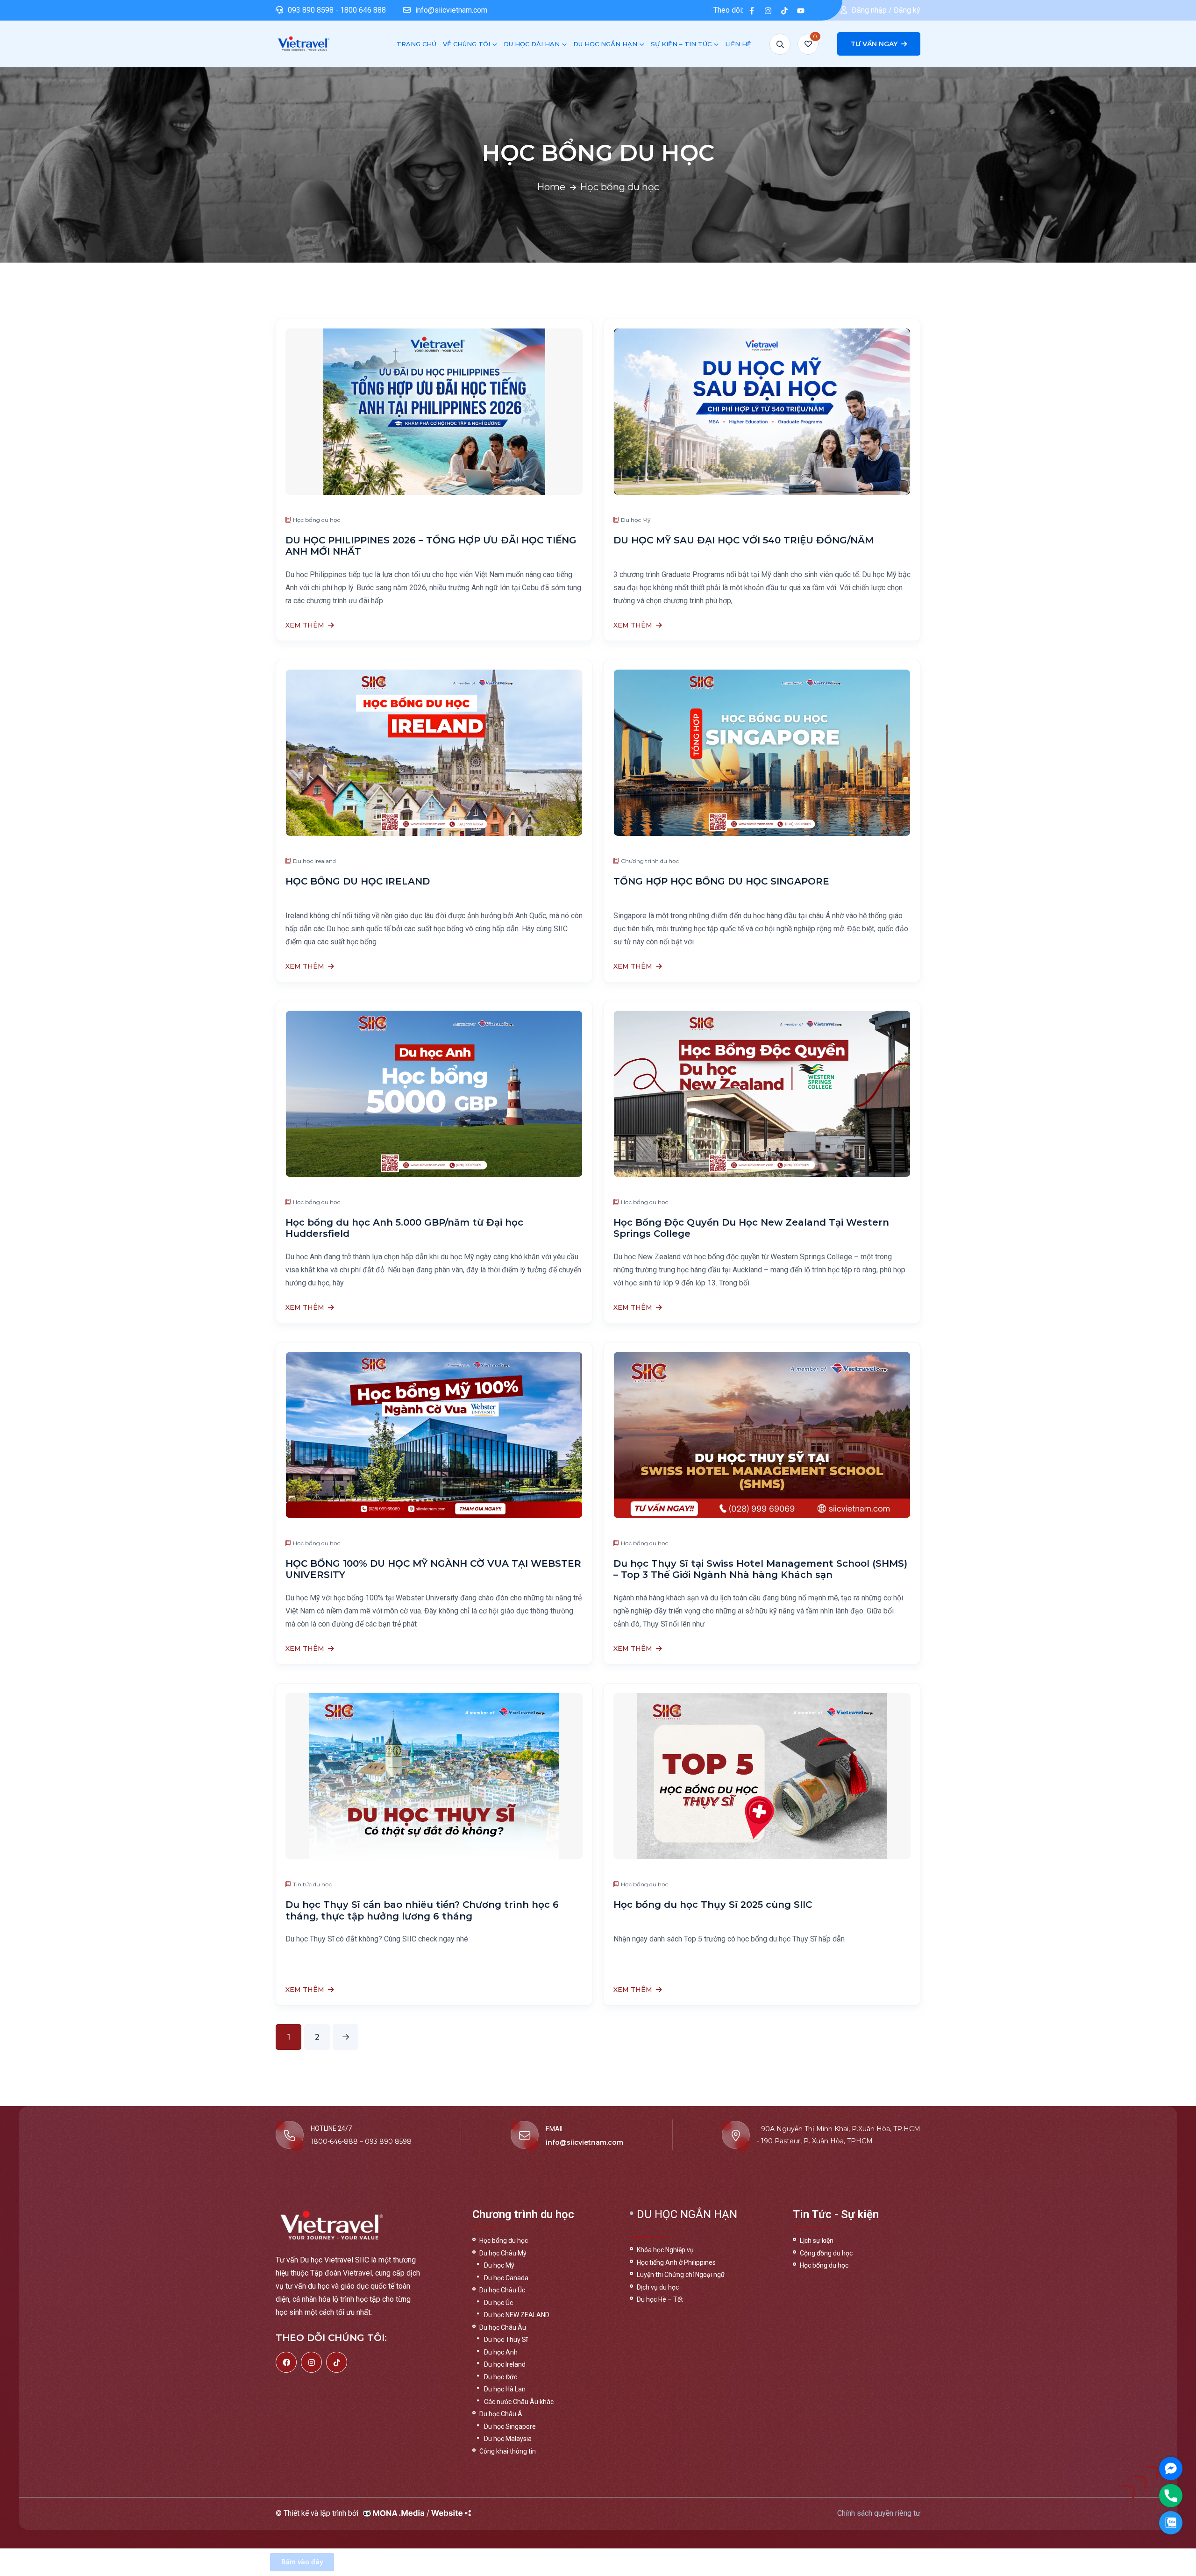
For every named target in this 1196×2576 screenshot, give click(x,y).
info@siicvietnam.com (451, 10)
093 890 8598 (312, 10)
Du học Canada (506, 2278)
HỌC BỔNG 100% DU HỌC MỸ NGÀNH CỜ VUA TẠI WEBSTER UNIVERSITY (433, 1569)
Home (551, 187)
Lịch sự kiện (817, 2241)
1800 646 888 (363, 10)
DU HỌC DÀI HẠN (532, 44)
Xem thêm (305, 626)
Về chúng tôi (466, 44)
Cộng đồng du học (826, 2253)
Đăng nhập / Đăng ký (886, 10)
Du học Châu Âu (503, 2327)
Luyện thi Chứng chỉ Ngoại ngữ (681, 2275)
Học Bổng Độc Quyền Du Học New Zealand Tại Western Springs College (751, 1228)
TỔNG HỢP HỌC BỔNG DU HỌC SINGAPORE (721, 881)
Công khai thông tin (508, 2451)
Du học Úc (498, 2303)
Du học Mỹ (636, 520)
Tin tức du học (312, 1884)
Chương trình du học (650, 861)
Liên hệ (738, 44)
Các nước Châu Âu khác (519, 2402)
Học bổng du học (317, 520)
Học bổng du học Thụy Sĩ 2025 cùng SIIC (713, 1905)
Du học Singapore (510, 2426)
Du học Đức (501, 2377)
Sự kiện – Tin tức (681, 44)
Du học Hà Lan (505, 2389)
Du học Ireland (505, 2364)
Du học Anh (501, 2352)
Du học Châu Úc (502, 2290)
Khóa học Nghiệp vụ (665, 2250)
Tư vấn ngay (875, 44)
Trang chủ (416, 44)
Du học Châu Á (501, 2414)
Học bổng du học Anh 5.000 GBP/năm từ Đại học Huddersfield (404, 1228)
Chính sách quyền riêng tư (879, 2513)
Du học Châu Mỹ (503, 2253)
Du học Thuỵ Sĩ (506, 2340)
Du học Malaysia (508, 2439)
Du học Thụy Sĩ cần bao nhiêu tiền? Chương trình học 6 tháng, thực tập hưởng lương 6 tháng (422, 1910)
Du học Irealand (314, 861)
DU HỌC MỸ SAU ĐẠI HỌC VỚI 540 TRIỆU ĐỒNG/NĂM (744, 540)
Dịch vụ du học (658, 2287)
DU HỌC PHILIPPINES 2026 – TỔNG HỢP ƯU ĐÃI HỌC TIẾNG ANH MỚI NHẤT (431, 546)
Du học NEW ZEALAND (517, 2315)
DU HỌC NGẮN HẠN (605, 44)
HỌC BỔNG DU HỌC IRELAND (358, 881)
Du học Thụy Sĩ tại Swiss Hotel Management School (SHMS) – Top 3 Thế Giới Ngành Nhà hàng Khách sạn (760, 1569)
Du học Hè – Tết (660, 2299)
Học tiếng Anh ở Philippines (676, 2262)
